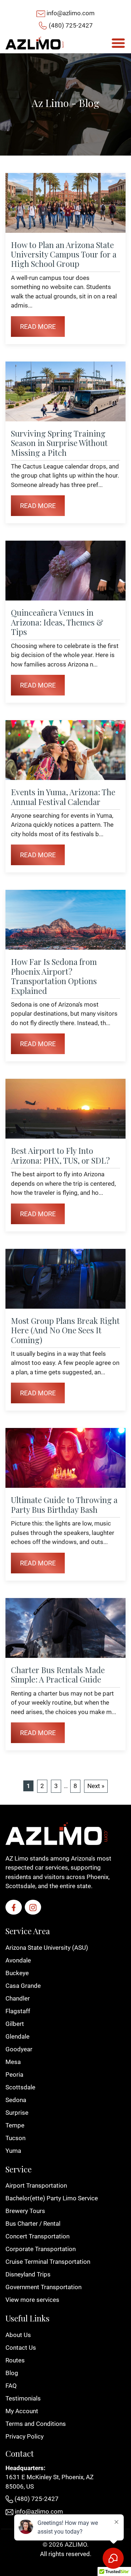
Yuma (13, 2151)
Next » (96, 1786)
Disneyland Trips (28, 2274)
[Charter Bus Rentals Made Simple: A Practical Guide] (65, 1628)
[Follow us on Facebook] (14, 1907)
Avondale (18, 1960)
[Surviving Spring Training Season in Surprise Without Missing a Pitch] (65, 391)
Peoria (14, 2075)
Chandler (18, 1998)
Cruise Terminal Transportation (48, 2262)
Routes (15, 2360)
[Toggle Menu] (118, 43)
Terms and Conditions (36, 2424)
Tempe (15, 2125)
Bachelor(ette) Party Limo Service (52, 2198)
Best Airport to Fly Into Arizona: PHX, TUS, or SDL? (60, 1155)
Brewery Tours (25, 2211)
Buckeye (17, 1973)
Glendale (17, 2036)
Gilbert (15, 2024)
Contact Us (21, 2348)
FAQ (11, 2386)
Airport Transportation (36, 2185)
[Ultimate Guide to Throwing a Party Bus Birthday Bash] (65, 1458)
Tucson (15, 2138)
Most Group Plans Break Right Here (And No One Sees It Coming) (65, 1330)
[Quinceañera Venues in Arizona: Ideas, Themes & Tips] (65, 571)
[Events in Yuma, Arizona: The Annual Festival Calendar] (65, 750)
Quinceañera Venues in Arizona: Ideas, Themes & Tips (57, 622)
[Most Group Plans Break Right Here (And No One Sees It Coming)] (65, 1279)
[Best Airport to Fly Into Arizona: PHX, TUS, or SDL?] (65, 1109)
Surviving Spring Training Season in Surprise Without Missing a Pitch (59, 443)
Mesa (13, 2062)
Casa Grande (23, 1986)
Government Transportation (43, 2287)
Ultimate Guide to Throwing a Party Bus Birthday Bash (64, 1504)
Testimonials (23, 2398)
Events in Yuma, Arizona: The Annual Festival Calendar (63, 797)
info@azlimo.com (71, 13)
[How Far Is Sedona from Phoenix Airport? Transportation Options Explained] (65, 920)
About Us (18, 2335)
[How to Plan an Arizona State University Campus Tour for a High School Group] (65, 203)
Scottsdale (20, 2087)
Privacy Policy (25, 2436)
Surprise (17, 2113)
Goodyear (19, 2049)
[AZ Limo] (35, 43)
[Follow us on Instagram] (33, 1907)
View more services (32, 2300)
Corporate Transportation (41, 2249)
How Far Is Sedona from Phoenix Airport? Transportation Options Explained (54, 976)
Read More (38, 327)
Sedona (16, 2100)
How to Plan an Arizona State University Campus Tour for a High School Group (64, 254)
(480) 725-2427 (71, 25)
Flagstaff (18, 2011)
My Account (22, 2411)
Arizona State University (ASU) (47, 1948)
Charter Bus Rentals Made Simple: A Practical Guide (58, 1675)
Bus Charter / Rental (33, 2224)
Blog (12, 2373)
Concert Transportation (37, 2236)
